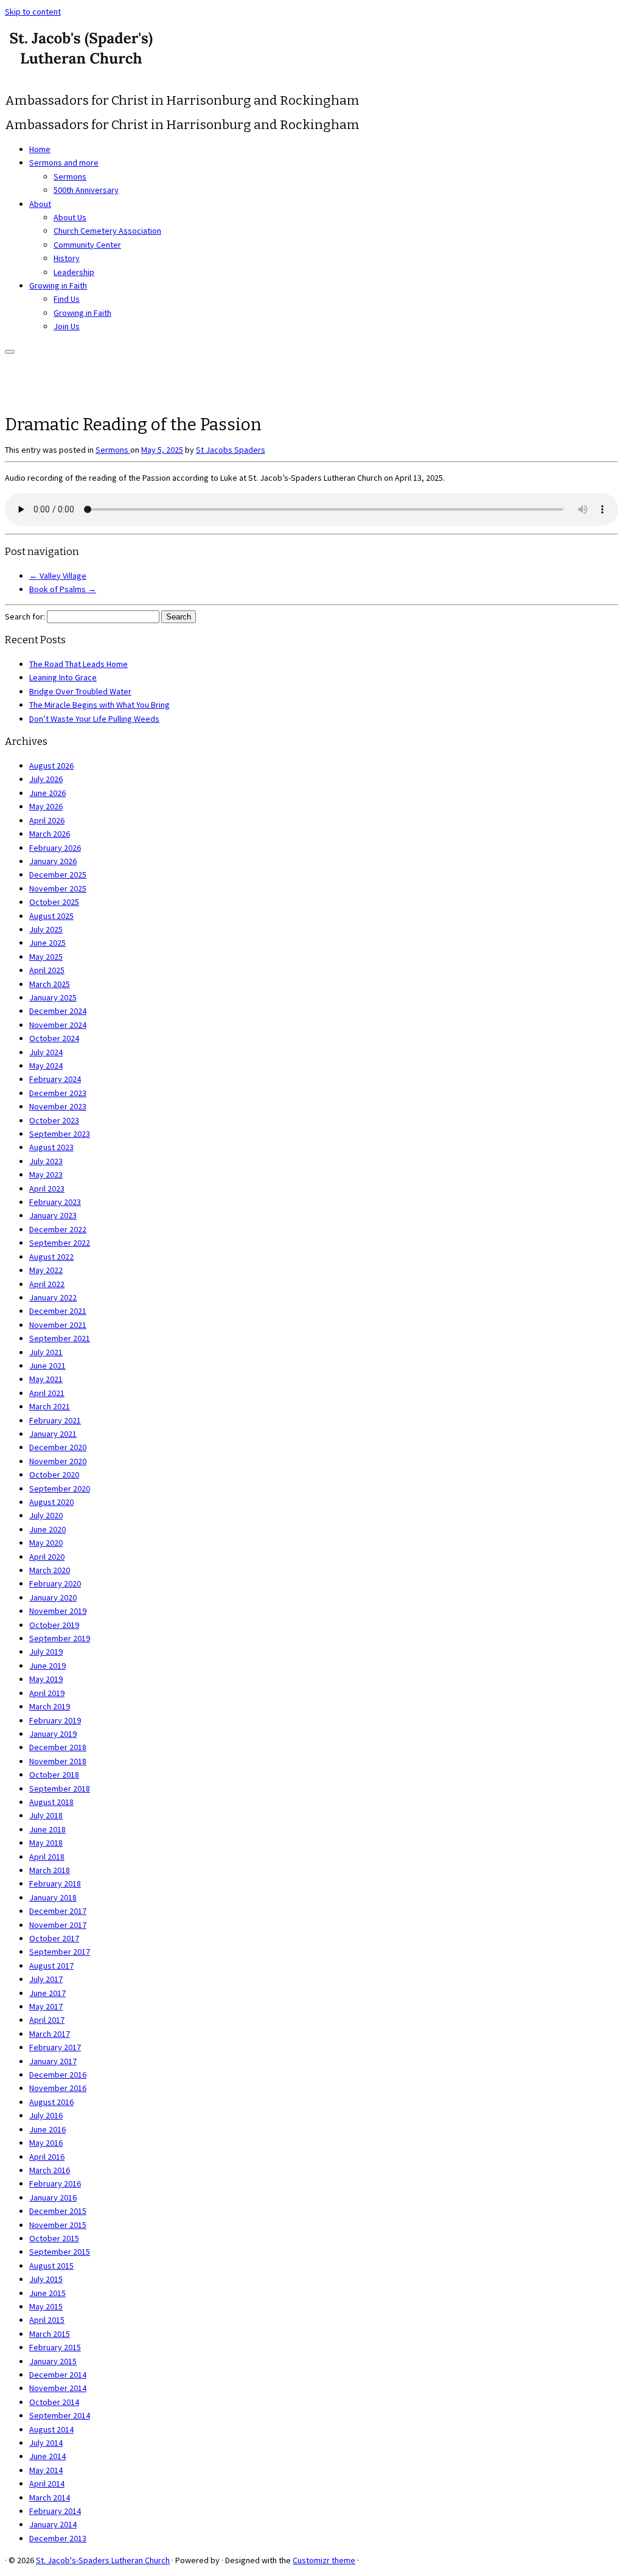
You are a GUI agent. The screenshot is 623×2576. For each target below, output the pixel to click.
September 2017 (60, 1952)
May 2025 (46, 957)
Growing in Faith (58, 285)
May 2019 (46, 1679)
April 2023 (47, 1189)
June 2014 (47, 2456)
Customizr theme (324, 2560)
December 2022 (58, 1229)
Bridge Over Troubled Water (80, 691)
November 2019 (58, 1611)
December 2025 (58, 874)
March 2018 (50, 1870)
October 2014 (54, 2402)
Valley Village (58, 576)
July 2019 (46, 1652)
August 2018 (51, 1802)
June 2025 (47, 943)
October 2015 (54, 2238)
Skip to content (33, 12)
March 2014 (50, 2497)
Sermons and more (64, 162)
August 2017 (51, 1966)
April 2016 (47, 2157)
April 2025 (47, 970)
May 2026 (46, 806)
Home (40, 149)
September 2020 (60, 1489)
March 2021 (50, 1406)
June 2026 (47, 793)
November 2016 (58, 2088)
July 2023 (46, 1161)
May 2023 (46, 1175)
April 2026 (47, 820)
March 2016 (50, 2170)
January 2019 (53, 1734)
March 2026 (50, 834)
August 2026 (51, 766)
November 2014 (58, 2388)
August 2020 (51, 1502)
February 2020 (55, 1583)
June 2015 (47, 2293)
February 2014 (55, 2511)
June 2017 (47, 1993)
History (67, 258)
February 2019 (55, 1720)
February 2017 (55, 2047)
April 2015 (47, 2320)
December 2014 (58, 2375)
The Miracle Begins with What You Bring (99, 705)
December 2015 (58, 2211)
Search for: (25, 616)
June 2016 (47, 2129)
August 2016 (51, 2102)
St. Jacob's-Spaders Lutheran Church (103, 2560)
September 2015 (60, 2252)
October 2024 (54, 1038)
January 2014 (53, 2524)
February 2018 (55, 1883)
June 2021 (47, 1366)
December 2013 (58, 2538)
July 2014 (46, 2443)
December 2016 (58, 2075)
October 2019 (54, 1625)
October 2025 (54, 902)
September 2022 (60, 1243)
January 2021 (53, 1434)
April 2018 (47, 1857)
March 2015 (50, 2334)
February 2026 (55, 848)
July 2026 (46, 779)
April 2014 (47, 2484)
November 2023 (58, 1106)
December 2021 (58, 1311)
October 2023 (54, 1120)
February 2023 (55, 1202)
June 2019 (47, 1666)
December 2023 (58, 1093)
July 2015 (46, 2279)
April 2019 (47, 1693)
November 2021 (58, 1325)
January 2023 (53, 1215)
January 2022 (53, 1297)
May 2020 (46, 1543)
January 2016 (53, 2197)
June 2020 (47, 1529)
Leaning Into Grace (63, 677)
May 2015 (46, 2306)
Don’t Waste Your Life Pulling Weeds (94, 719)
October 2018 (54, 1775)
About (40, 204)
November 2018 (58, 1761)
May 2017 (46, 2006)
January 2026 (53, 861)
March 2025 (50, 984)
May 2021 (46, 1379)
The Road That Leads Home (78, 664)
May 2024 (46, 1066)
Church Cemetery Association (107, 231)
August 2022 (51, 1257)
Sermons (70, 176)
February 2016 (55, 2183)
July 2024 (46, 1052)
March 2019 (50, 1706)
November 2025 (58, 888)
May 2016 (46, 2143)
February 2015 (55, 2347)
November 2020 (58, 1461)
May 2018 (46, 1843)
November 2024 (58, 1025)
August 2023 (51, 1147)
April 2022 (47, 1284)
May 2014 (46, 2470)
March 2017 (50, 2034)
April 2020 (47, 1557)
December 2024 (58, 1011)
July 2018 (46, 1815)
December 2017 (58, 1911)
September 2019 (60, 1638)
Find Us (67, 299)
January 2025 (53, 997)
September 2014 (60, 2415)
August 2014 (51, 2429)
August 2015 (51, 2266)
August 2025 (51, 916)
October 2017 (54, 1938)
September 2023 (60, 1134)
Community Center (87, 245)
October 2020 (54, 1475)
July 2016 (46, 2115)
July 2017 (46, 1979)
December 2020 (58, 1447)
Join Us (67, 326)
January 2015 (53, 2361)
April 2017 (47, 2020)
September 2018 (60, 1789)
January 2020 (53, 1597)
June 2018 (47, 1829)
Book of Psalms (63, 589)
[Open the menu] (10, 352)
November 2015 (58, 2225)
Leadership (74, 272)
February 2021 (55, 1420)
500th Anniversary (86, 190)
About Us (70, 217)
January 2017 (53, 2061)
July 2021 (46, 1352)
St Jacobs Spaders (231, 450)
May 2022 (46, 1270)
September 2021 (60, 1338)
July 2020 (46, 1515)
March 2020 (50, 1570)
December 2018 (58, 1747)
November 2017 (58, 1925)
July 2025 (46, 929)
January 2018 (53, 1897)
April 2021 (47, 1393)
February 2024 (55, 1079)
